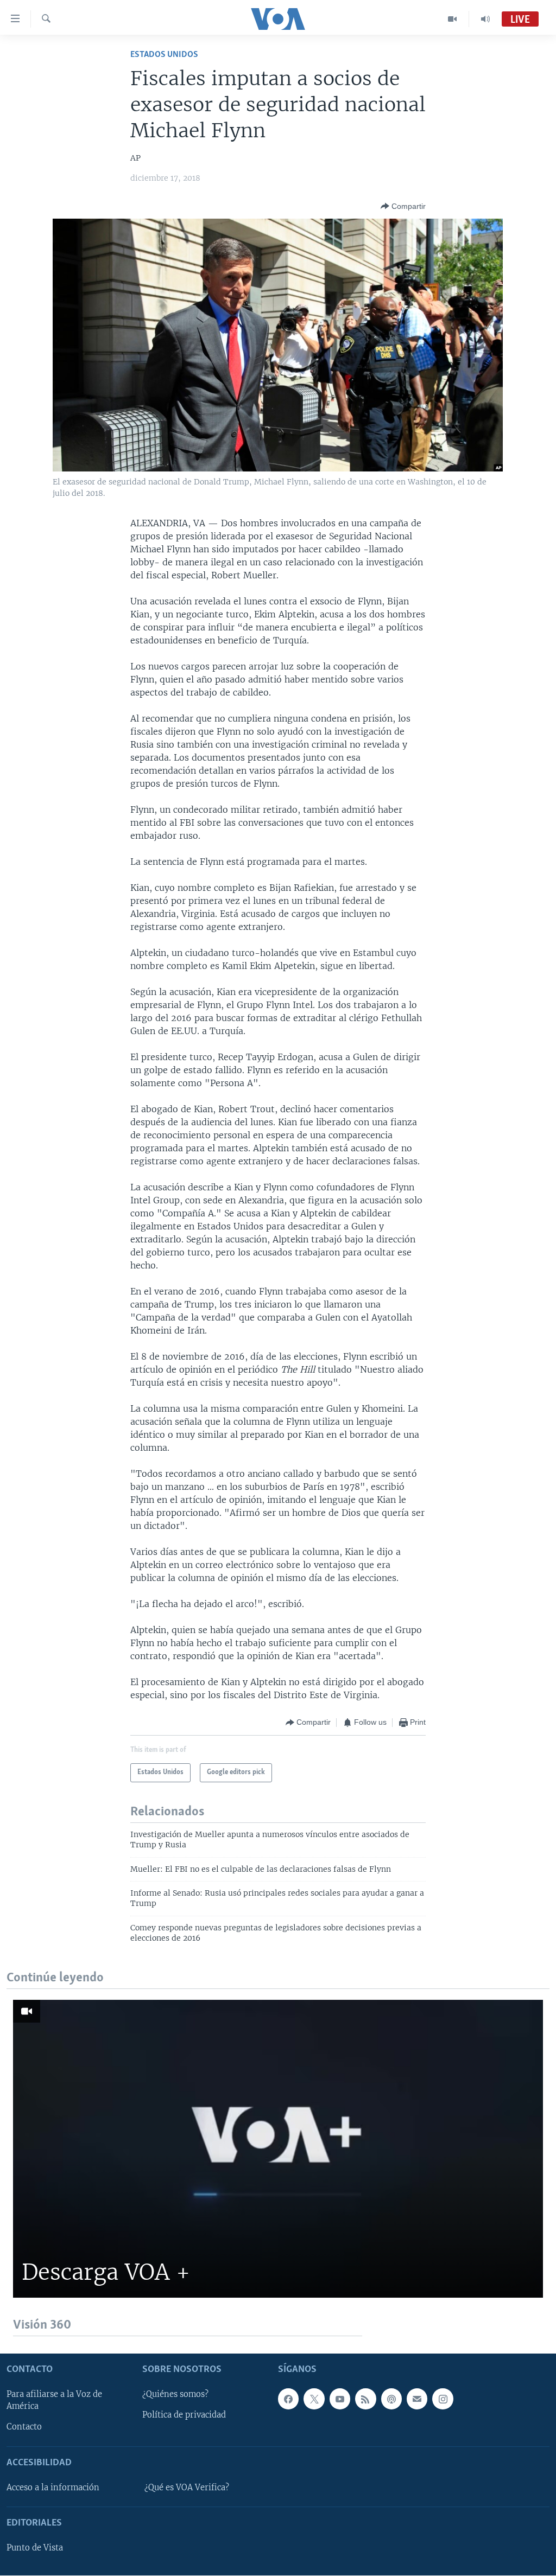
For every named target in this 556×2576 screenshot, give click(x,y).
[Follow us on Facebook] (288, 2399)
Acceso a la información (53, 2488)
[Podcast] (391, 2399)
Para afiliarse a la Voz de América (54, 2401)
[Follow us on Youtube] (340, 2399)
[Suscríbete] (417, 2399)
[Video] (453, 19)
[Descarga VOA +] (278, 2149)
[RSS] (365, 2399)
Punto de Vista (35, 2548)
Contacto (24, 2427)
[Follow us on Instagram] (443, 2399)
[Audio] (485, 19)
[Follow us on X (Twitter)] (314, 2399)
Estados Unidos (164, 55)
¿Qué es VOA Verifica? (187, 2488)
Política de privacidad (184, 2415)
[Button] (403, 206)
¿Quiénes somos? (175, 2395)
